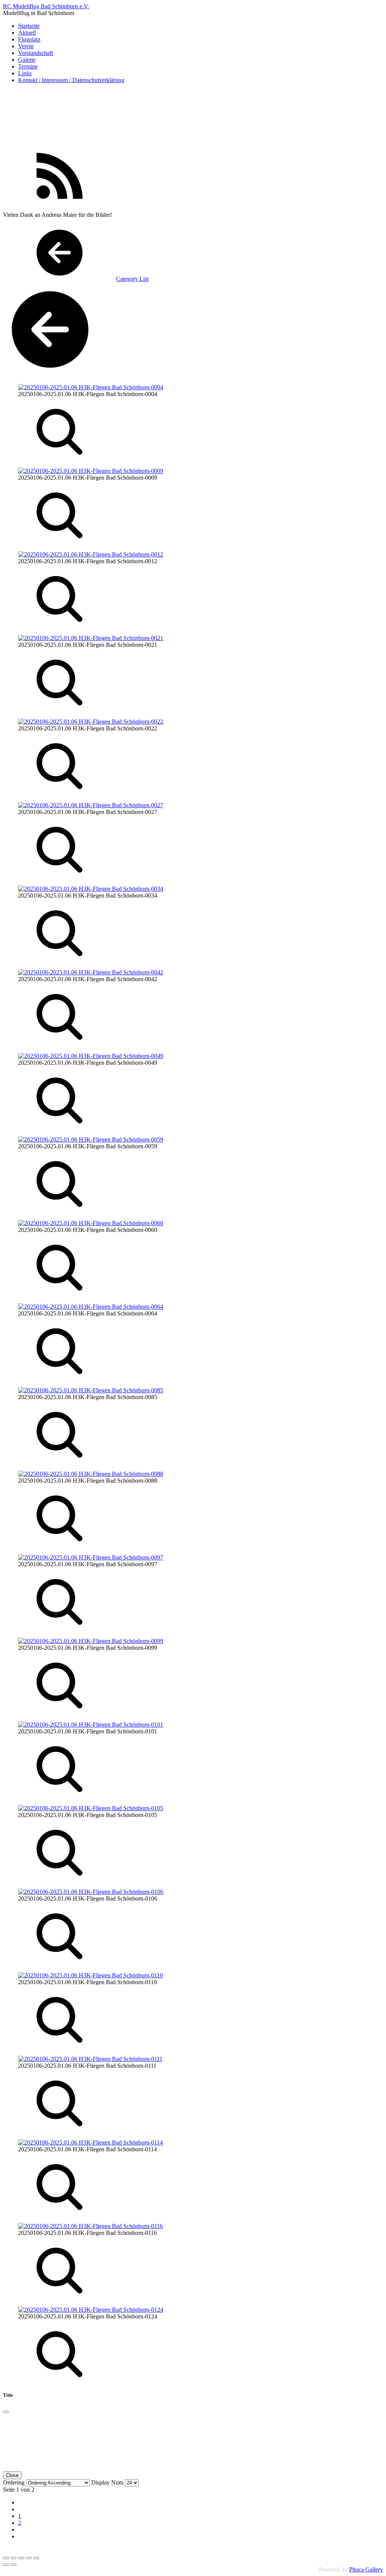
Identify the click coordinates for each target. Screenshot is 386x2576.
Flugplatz (29, 39)
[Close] (6, 2412)
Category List (132, 279)
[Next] (14, 2565)
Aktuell (27, 33)
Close (12, 2475)
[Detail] (60, 458)
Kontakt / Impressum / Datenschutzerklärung (71, 80)
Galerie (27, 60)
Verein (26, 46)
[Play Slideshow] (36, 2558)
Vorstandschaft (36, 53)
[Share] (14, 2558)
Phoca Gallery (366, 2569)
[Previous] (6, 2565)
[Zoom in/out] (29, 2558)
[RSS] (60, 202)
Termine (28, 66)
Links (25, 73)
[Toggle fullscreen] (21, 2558)
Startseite (29, 26)
